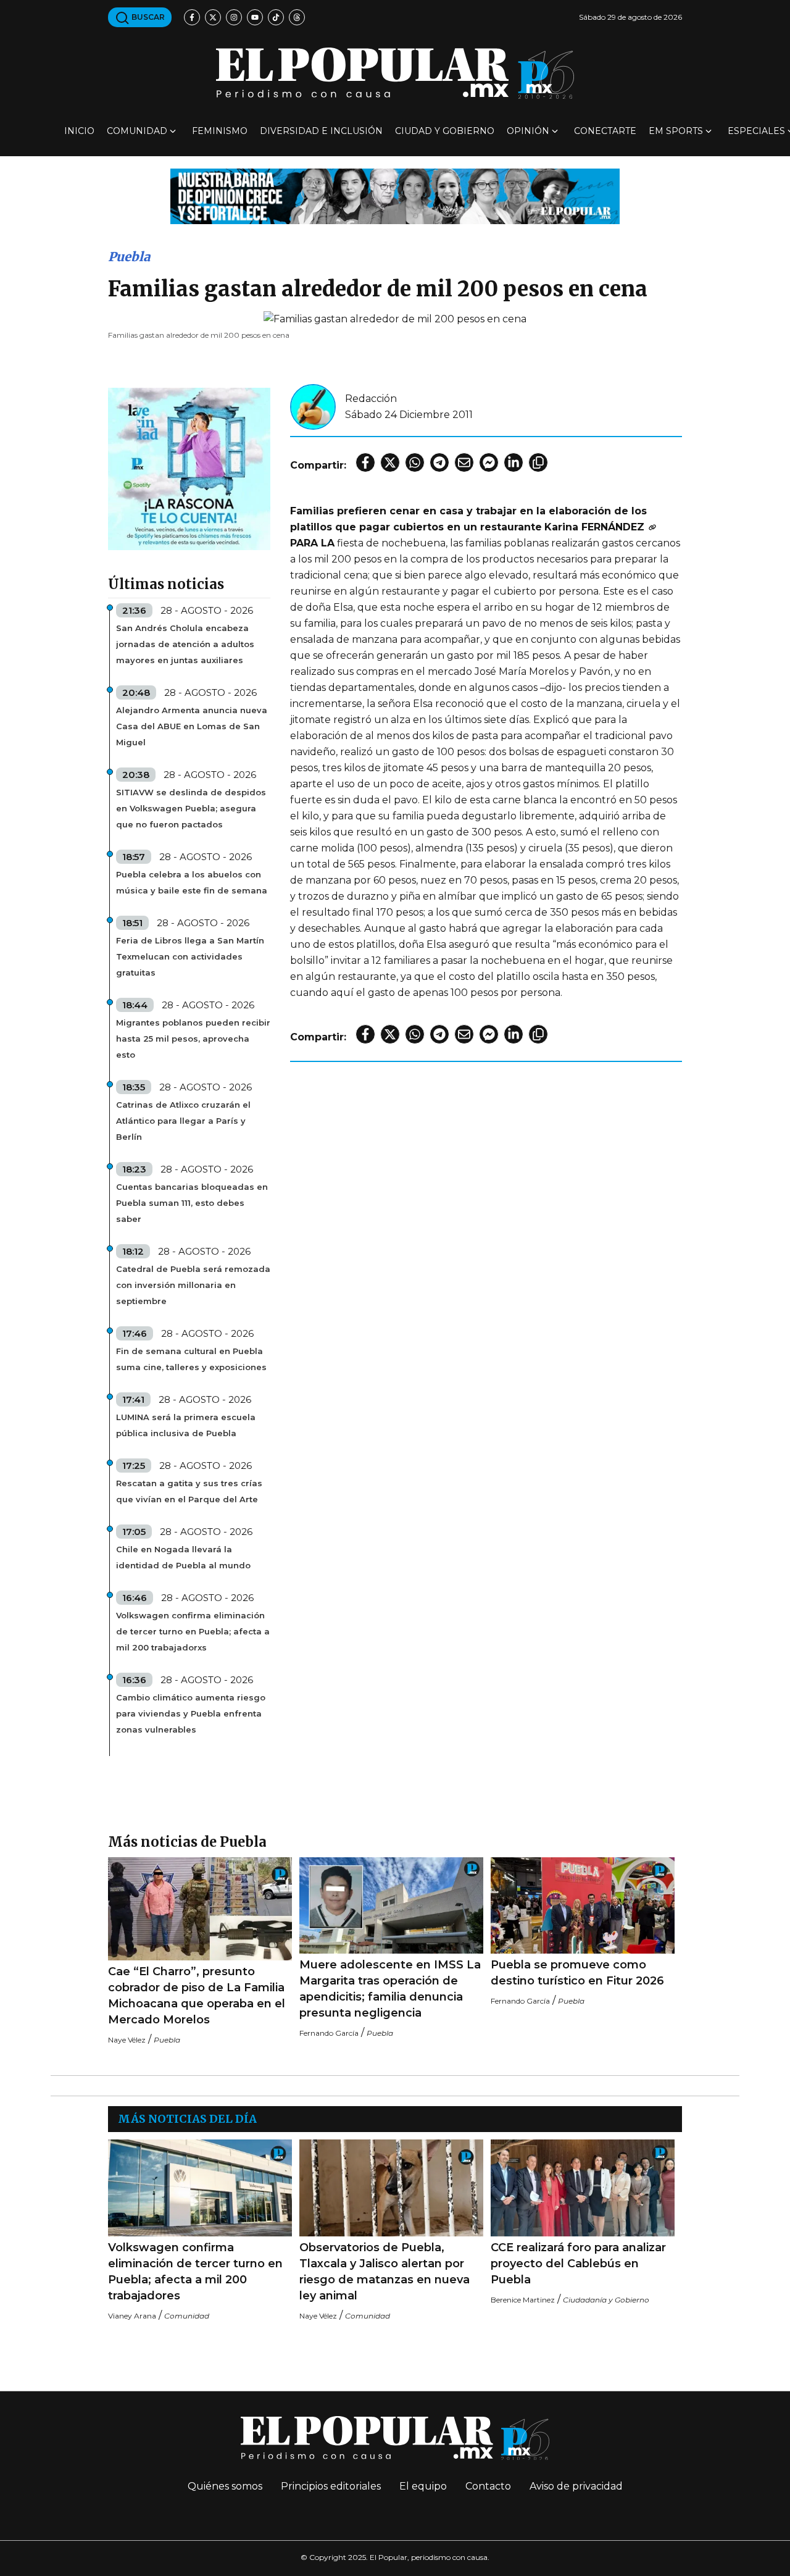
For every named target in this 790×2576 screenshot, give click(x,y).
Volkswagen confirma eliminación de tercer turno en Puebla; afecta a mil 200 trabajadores (195, 2272)
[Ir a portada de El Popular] (395, 73)
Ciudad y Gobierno (445, 131)
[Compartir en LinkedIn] (513, 462)
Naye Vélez (127, 2040)
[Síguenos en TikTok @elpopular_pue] (276, 17)
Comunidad (137, 131)
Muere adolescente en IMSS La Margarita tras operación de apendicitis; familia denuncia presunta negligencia (390, 1989)
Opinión (528, 131)
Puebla (129, 257)
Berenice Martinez (523, 2300)
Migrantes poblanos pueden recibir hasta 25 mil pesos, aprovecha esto (193, 1039)
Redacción (371, 399)
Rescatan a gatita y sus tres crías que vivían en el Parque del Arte (189, 1491)
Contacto (488, 2486)
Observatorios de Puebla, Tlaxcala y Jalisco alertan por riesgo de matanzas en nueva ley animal (385, 2272)
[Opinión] (395, 195)
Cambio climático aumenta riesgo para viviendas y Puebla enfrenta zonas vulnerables (191, 1713)
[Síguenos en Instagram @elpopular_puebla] (234, 17)
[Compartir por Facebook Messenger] (489, 462)
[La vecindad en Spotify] (189, 468)
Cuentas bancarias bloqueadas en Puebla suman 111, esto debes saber (192, 1203)
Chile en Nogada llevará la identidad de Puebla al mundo (183, 1557)
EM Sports (676, 131)
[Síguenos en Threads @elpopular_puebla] (297, 17)
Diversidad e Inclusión (321, 131)
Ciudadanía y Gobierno (606, 2300)
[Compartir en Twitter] (390, 462)
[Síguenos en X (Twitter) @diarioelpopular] (213, 17)
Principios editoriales (331, 2486)
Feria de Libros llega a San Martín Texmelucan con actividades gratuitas (190, 956)
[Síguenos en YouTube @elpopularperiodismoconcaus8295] (255, 17)
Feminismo (220, 131)
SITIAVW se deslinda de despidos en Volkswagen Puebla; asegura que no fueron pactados (191, 808)
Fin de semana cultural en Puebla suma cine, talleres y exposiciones (191, 1359)
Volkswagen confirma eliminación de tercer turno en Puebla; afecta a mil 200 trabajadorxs (193, 1631)
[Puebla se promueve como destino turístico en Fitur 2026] (583, 1906)
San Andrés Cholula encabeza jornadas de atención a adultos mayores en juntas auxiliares (185, 644)
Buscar (147, 17)
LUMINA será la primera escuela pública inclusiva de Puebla (186, 1425)
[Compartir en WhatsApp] (415, 462)
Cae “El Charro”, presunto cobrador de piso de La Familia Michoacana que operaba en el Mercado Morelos (197, 1996)
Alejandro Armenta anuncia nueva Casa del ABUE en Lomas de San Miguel (192, 726)
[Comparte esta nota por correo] (464, 462)
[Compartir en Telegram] (439, 462)
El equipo (423, 2486)
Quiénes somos (225, 2486)
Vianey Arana (132, 2316)
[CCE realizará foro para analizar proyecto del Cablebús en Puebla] (583, 2188)
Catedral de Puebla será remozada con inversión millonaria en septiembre (193, 1285)
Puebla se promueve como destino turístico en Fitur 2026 (577, 1973)
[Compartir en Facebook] (365, 462)
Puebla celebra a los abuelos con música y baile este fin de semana (192, 882)
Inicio (79, 131)
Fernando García (329, 2033)
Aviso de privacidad (576, 2486)
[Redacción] (313, 406)
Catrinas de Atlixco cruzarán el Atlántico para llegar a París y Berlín (183, 1121)
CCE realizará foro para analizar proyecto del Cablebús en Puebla (578, 2264)
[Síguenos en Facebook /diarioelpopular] (192, 17)
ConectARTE (605, 131)
